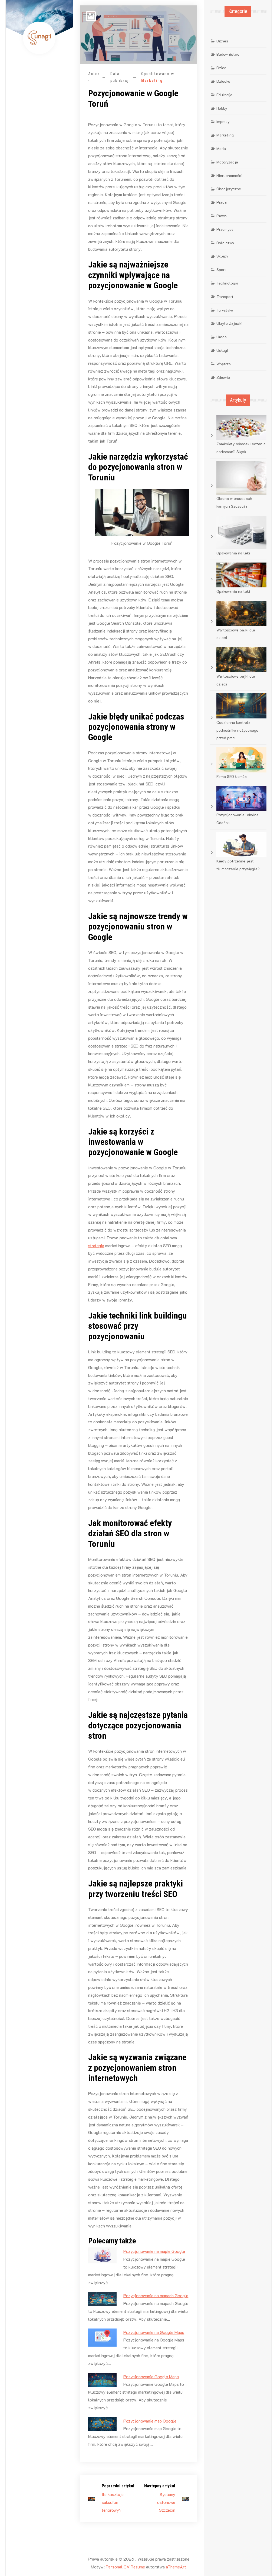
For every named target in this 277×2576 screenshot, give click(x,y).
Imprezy (223, 121)
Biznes (222, 41)
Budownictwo (228, 54)
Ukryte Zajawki (229, 323)
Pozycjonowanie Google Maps (151, 2376)
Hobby (222, 108)
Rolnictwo (225, 243)
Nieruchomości (229, 175)
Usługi (222, 350)
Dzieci (222, 68)
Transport (225, 297)
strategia (96, 1245)
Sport (221, 270)
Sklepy (222, 256)
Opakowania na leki (233, 553)
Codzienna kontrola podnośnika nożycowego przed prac (237, 730)
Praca (222, 202)
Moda (221, 148)
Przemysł (225, 229)
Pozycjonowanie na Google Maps (154, 2332)
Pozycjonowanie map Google (150, 2421)
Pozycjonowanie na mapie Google (154, 2251)
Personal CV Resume (125, 2567)
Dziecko (223, 81)
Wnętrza (224, 364)
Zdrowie (223, 377)
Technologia (227, 283)
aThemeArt (176, 2567)
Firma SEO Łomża (232, 776)
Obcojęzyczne (229, 189)
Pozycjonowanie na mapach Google (156, 2295)
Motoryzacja (227, 162)
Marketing (152, 81)
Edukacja (224, 95)
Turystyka (225, 310)
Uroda (222, 337)
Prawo (222, 216)
